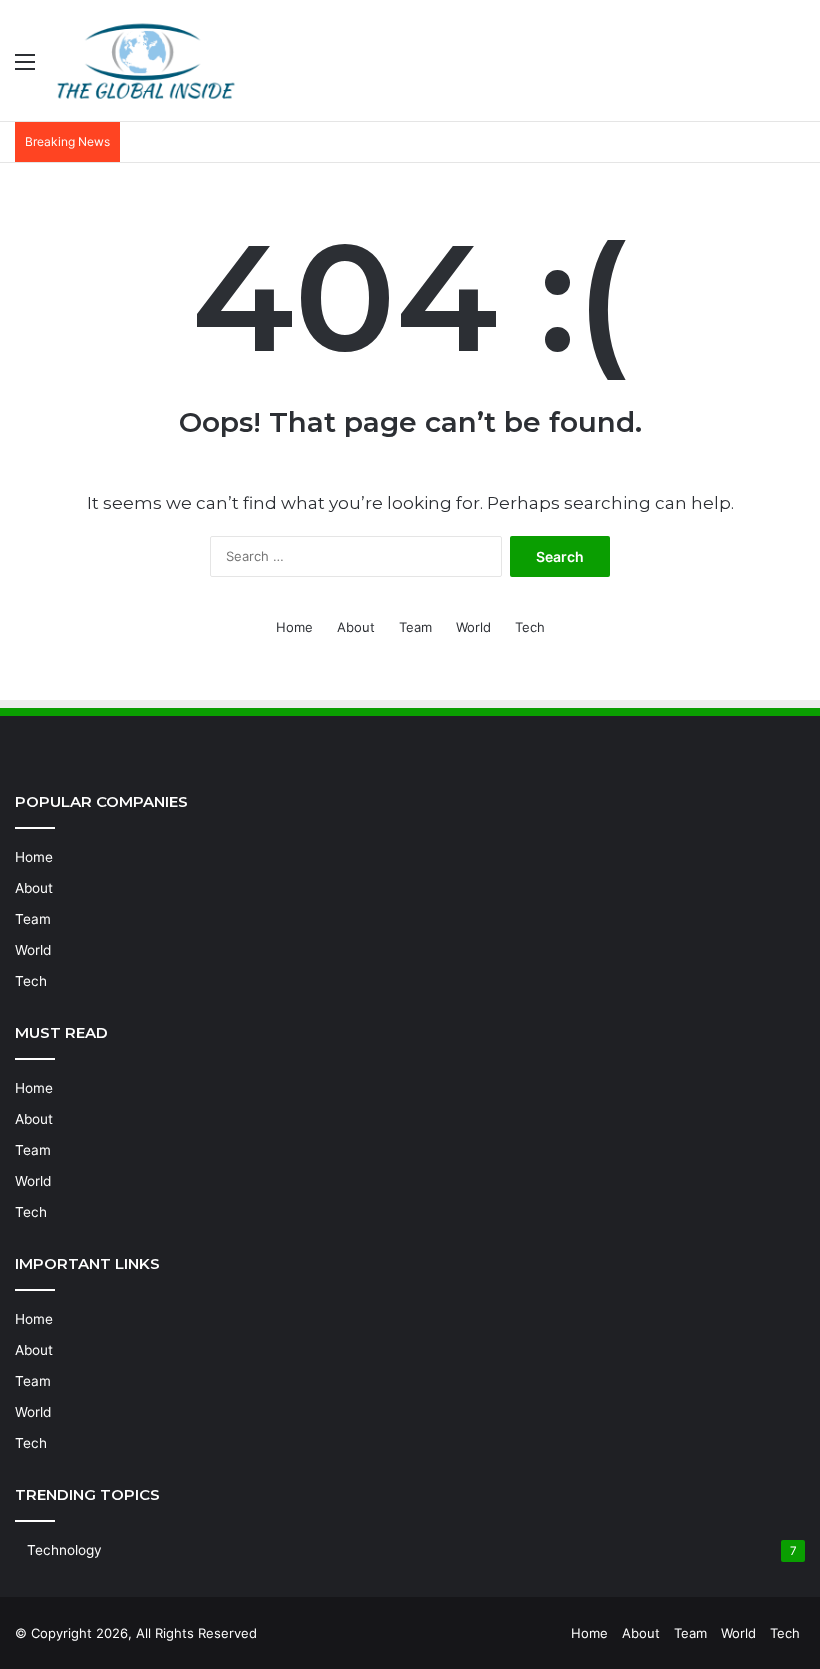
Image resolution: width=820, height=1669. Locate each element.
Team (415, 627)
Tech (530, 627)
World (473, 627)
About (356, 627)
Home (294, 627)
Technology (64, 1550)
